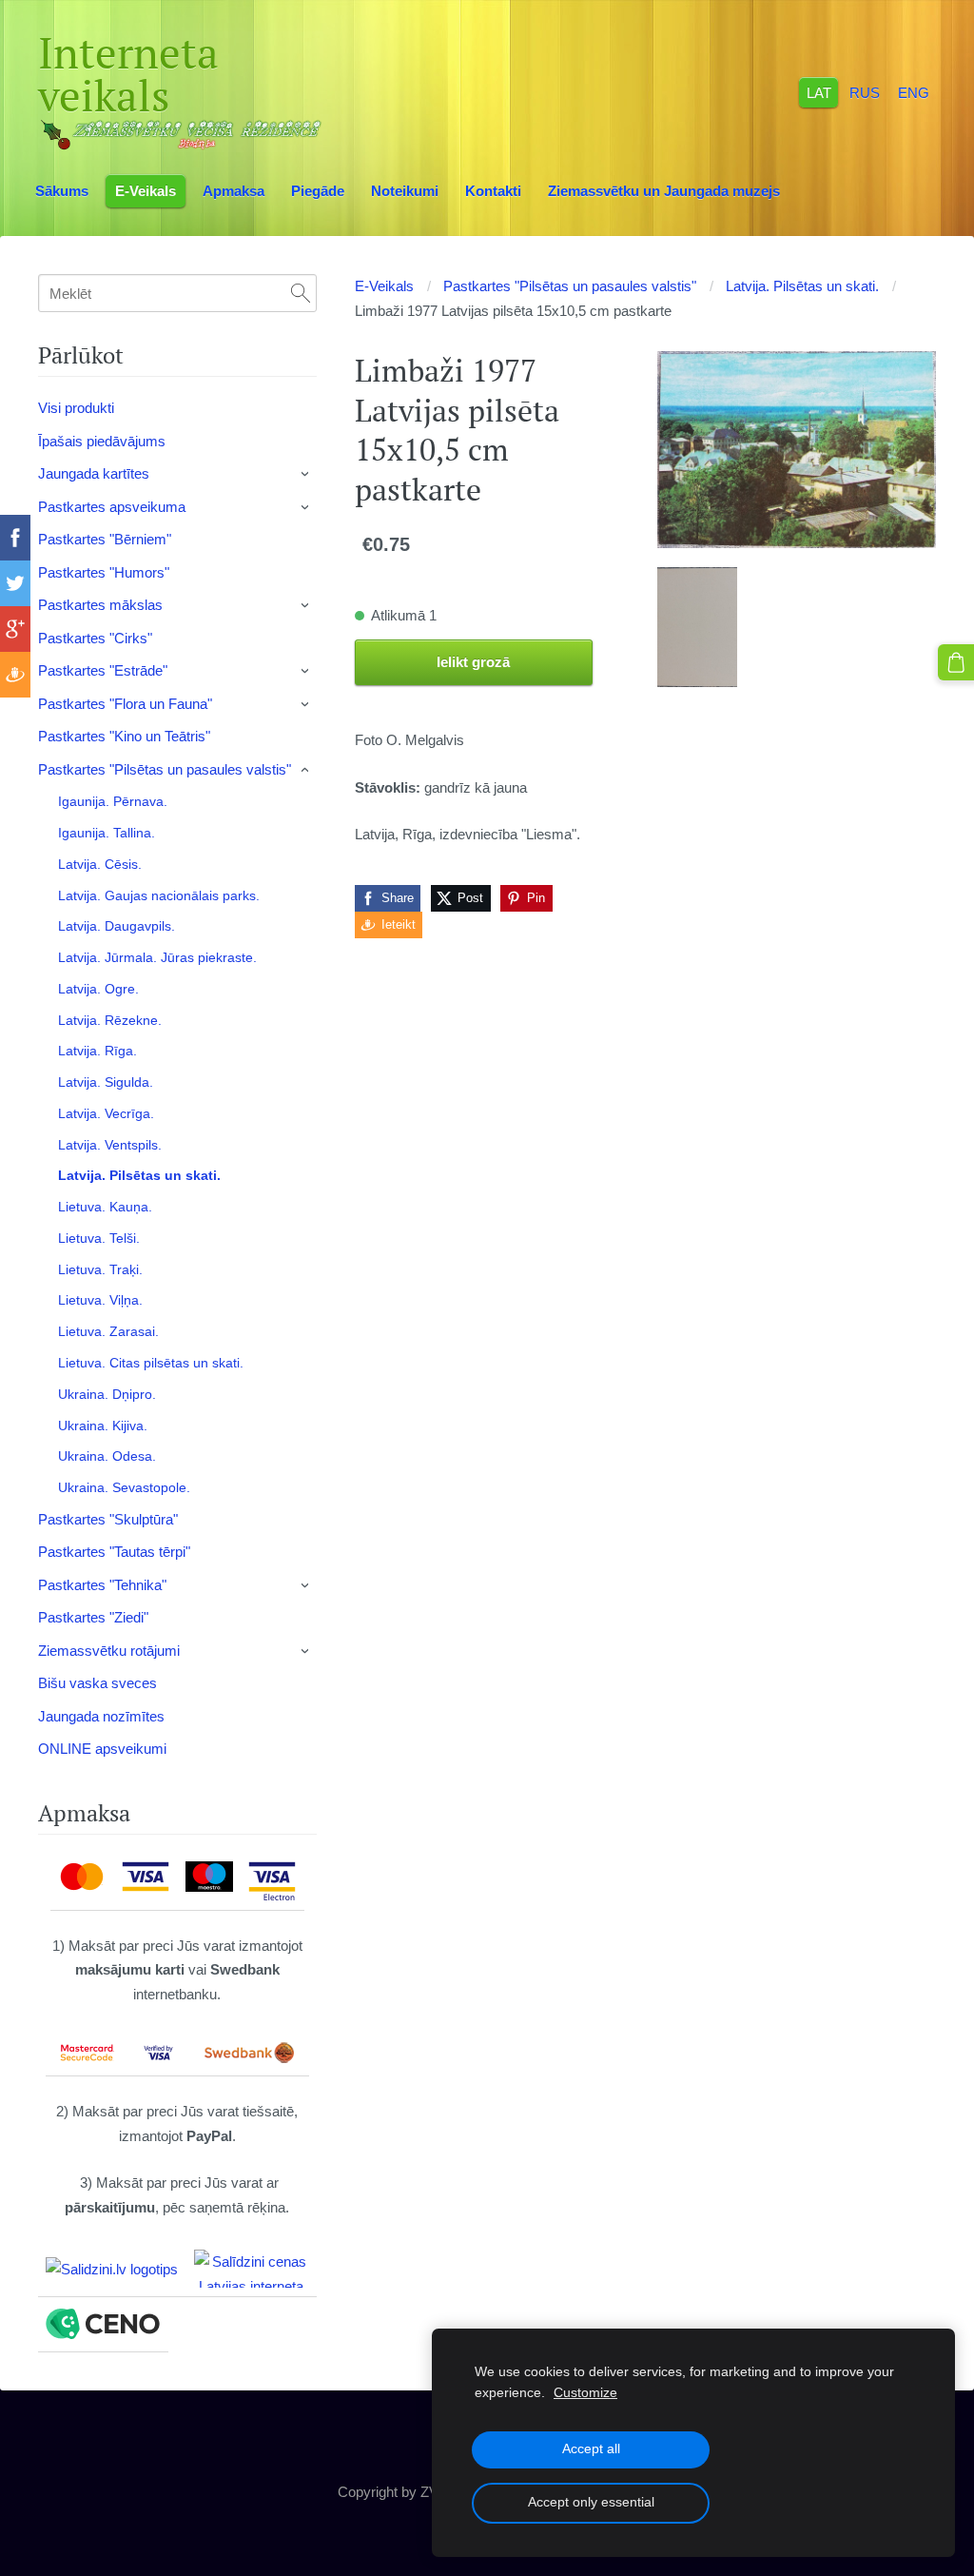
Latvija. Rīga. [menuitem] (97, 1051)
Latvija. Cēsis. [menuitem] (100, 864)
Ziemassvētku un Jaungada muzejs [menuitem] (664, 191)
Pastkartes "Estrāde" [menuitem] (103, 670)
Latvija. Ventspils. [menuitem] (110, 1145)
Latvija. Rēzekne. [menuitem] (110, 1020)
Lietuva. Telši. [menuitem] (99, 1238)
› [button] (306, 475)
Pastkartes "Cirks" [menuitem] (95, 638)
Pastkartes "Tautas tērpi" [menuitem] (114, 1552)
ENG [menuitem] (914, 92)
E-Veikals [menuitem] (146, 191)
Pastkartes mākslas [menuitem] (100, 605)
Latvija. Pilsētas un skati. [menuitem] (139, 1175)
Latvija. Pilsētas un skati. (802, 286)
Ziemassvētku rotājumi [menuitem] (109, 1651)
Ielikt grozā (473, 662)
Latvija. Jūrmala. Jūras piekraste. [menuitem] (157, 957)
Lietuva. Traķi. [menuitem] (100, 1269)
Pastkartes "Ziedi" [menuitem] (93, 1617)
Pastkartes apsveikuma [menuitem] (112, 507)
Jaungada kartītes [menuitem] (94, 473)
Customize (585, 2393)
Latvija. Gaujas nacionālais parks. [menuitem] (159, 895)
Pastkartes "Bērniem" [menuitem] (105, 539)
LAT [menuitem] (819, 92)
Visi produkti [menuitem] (76, 408)
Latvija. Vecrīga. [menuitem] (106, 1113)
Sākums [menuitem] (62, 191)
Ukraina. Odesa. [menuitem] (107, 1456)
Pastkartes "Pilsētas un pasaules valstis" (570, 286)
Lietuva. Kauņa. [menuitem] (105, 1207)
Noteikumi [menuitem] (405, 191)
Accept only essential (591, 2502)
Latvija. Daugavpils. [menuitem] (117, 926)
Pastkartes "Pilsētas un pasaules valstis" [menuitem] (165, 769)
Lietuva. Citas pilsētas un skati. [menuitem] (151, 1363)
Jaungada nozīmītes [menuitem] (101, 1716)
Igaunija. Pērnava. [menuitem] (113, 801)
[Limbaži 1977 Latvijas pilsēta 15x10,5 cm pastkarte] (697, 628)
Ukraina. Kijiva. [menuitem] (103, 1426)
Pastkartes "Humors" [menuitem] (104, 572)
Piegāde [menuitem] (318, 191)
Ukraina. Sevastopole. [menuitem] (124, 1487)
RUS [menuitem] (865, 92)
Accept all (591, 2449)
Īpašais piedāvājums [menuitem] (102, 441)
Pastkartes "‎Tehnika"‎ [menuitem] (102, 1585)
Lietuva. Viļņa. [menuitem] (100, 1300)
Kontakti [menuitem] (493, 191)
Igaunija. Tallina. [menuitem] (107, 833)
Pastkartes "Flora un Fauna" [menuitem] (125, 704)
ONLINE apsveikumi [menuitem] (102, 1749)
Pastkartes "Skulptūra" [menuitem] (108, 1519)
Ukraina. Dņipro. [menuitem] (107, 1394)
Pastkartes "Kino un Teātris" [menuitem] (124, 736)
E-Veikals (384, 286)
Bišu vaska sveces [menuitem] (97, 1683)
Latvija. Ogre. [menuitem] (98, 989)
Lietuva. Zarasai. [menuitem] (108, 1331)
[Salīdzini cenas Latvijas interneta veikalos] (251, 2269)
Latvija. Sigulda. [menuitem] (106, 1082)
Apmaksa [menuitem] (234, 191)
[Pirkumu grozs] (956, 662)
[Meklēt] (301, 293)
